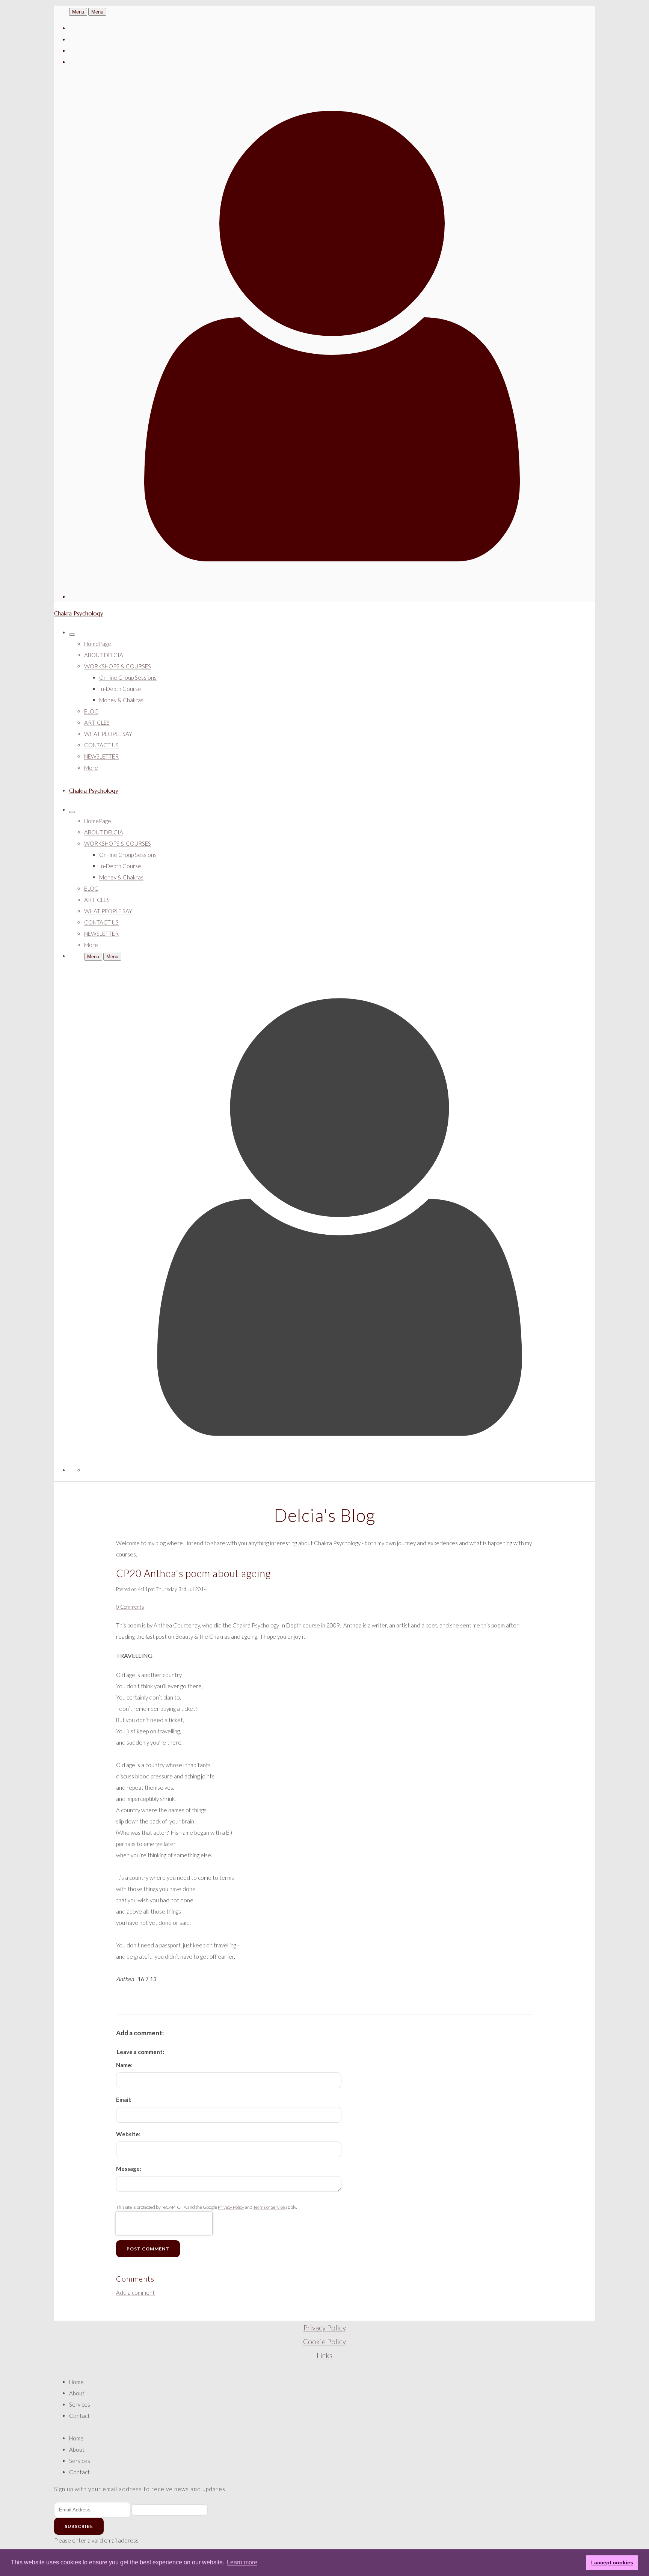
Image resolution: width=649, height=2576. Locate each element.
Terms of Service (269, 2207)
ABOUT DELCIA (104, 655)
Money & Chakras (121, 700)
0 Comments (130, 1607)
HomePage (98, 644)
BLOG (91, 711)
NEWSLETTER (101, 756)
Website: (128, 2134)
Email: (124, 2099)
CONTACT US (101, 745)
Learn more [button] (242, 2562)
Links (324, 2356)
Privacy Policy (231, 2207)
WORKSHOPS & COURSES (118, 666)
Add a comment (135, 2292)
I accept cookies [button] (612, 2562)
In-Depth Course (120, 689)
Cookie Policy (324, 2342)
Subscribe (79, 2526)
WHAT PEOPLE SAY (108, 734)
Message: (129, 2169)
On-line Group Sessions (128, 677)
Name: (124, 2065)
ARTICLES (97, 722)
